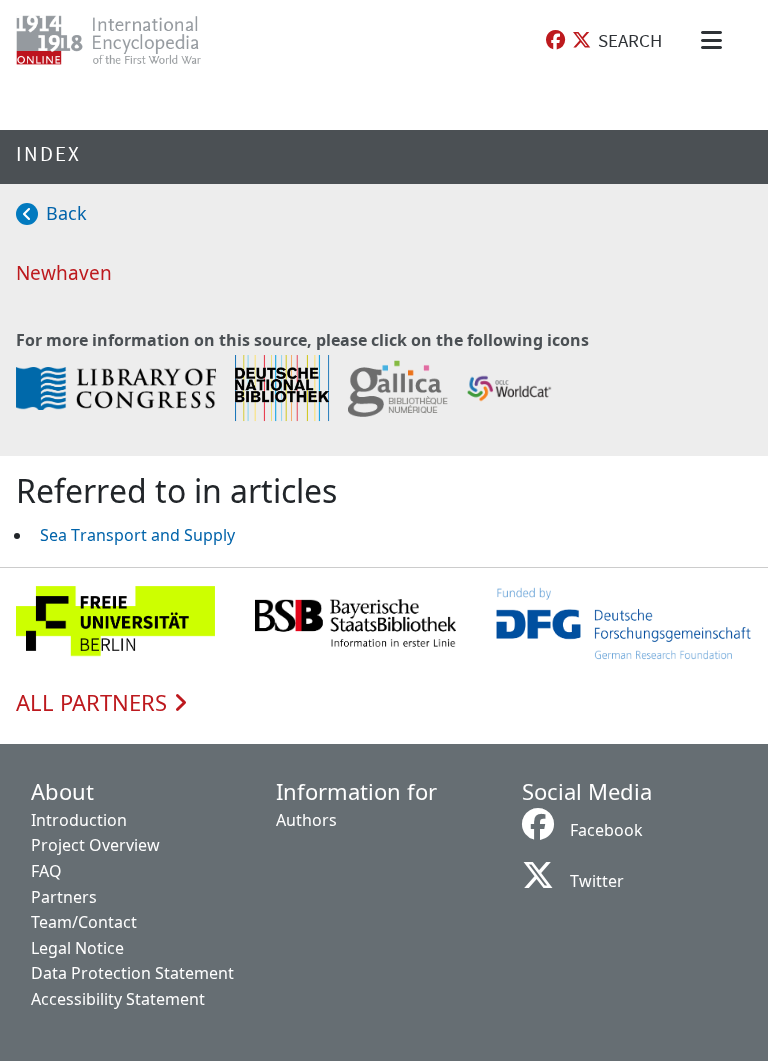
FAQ (46, 871)
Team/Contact (84, 922)
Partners (64, 897)
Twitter (597, 881)
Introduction (79, 820)
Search (630, 40)
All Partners (94, 703)
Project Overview (95, 845)
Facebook (606, 830)
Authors (306, 820)
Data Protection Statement (132, 973)
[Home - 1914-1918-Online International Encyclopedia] (124, 40)
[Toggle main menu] (715, 40)
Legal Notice (77, 948)
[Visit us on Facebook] (555, 40)
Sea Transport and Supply (137, 535)
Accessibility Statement (118, 999)
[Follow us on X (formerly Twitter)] (581, 40)
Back (66, 213)
